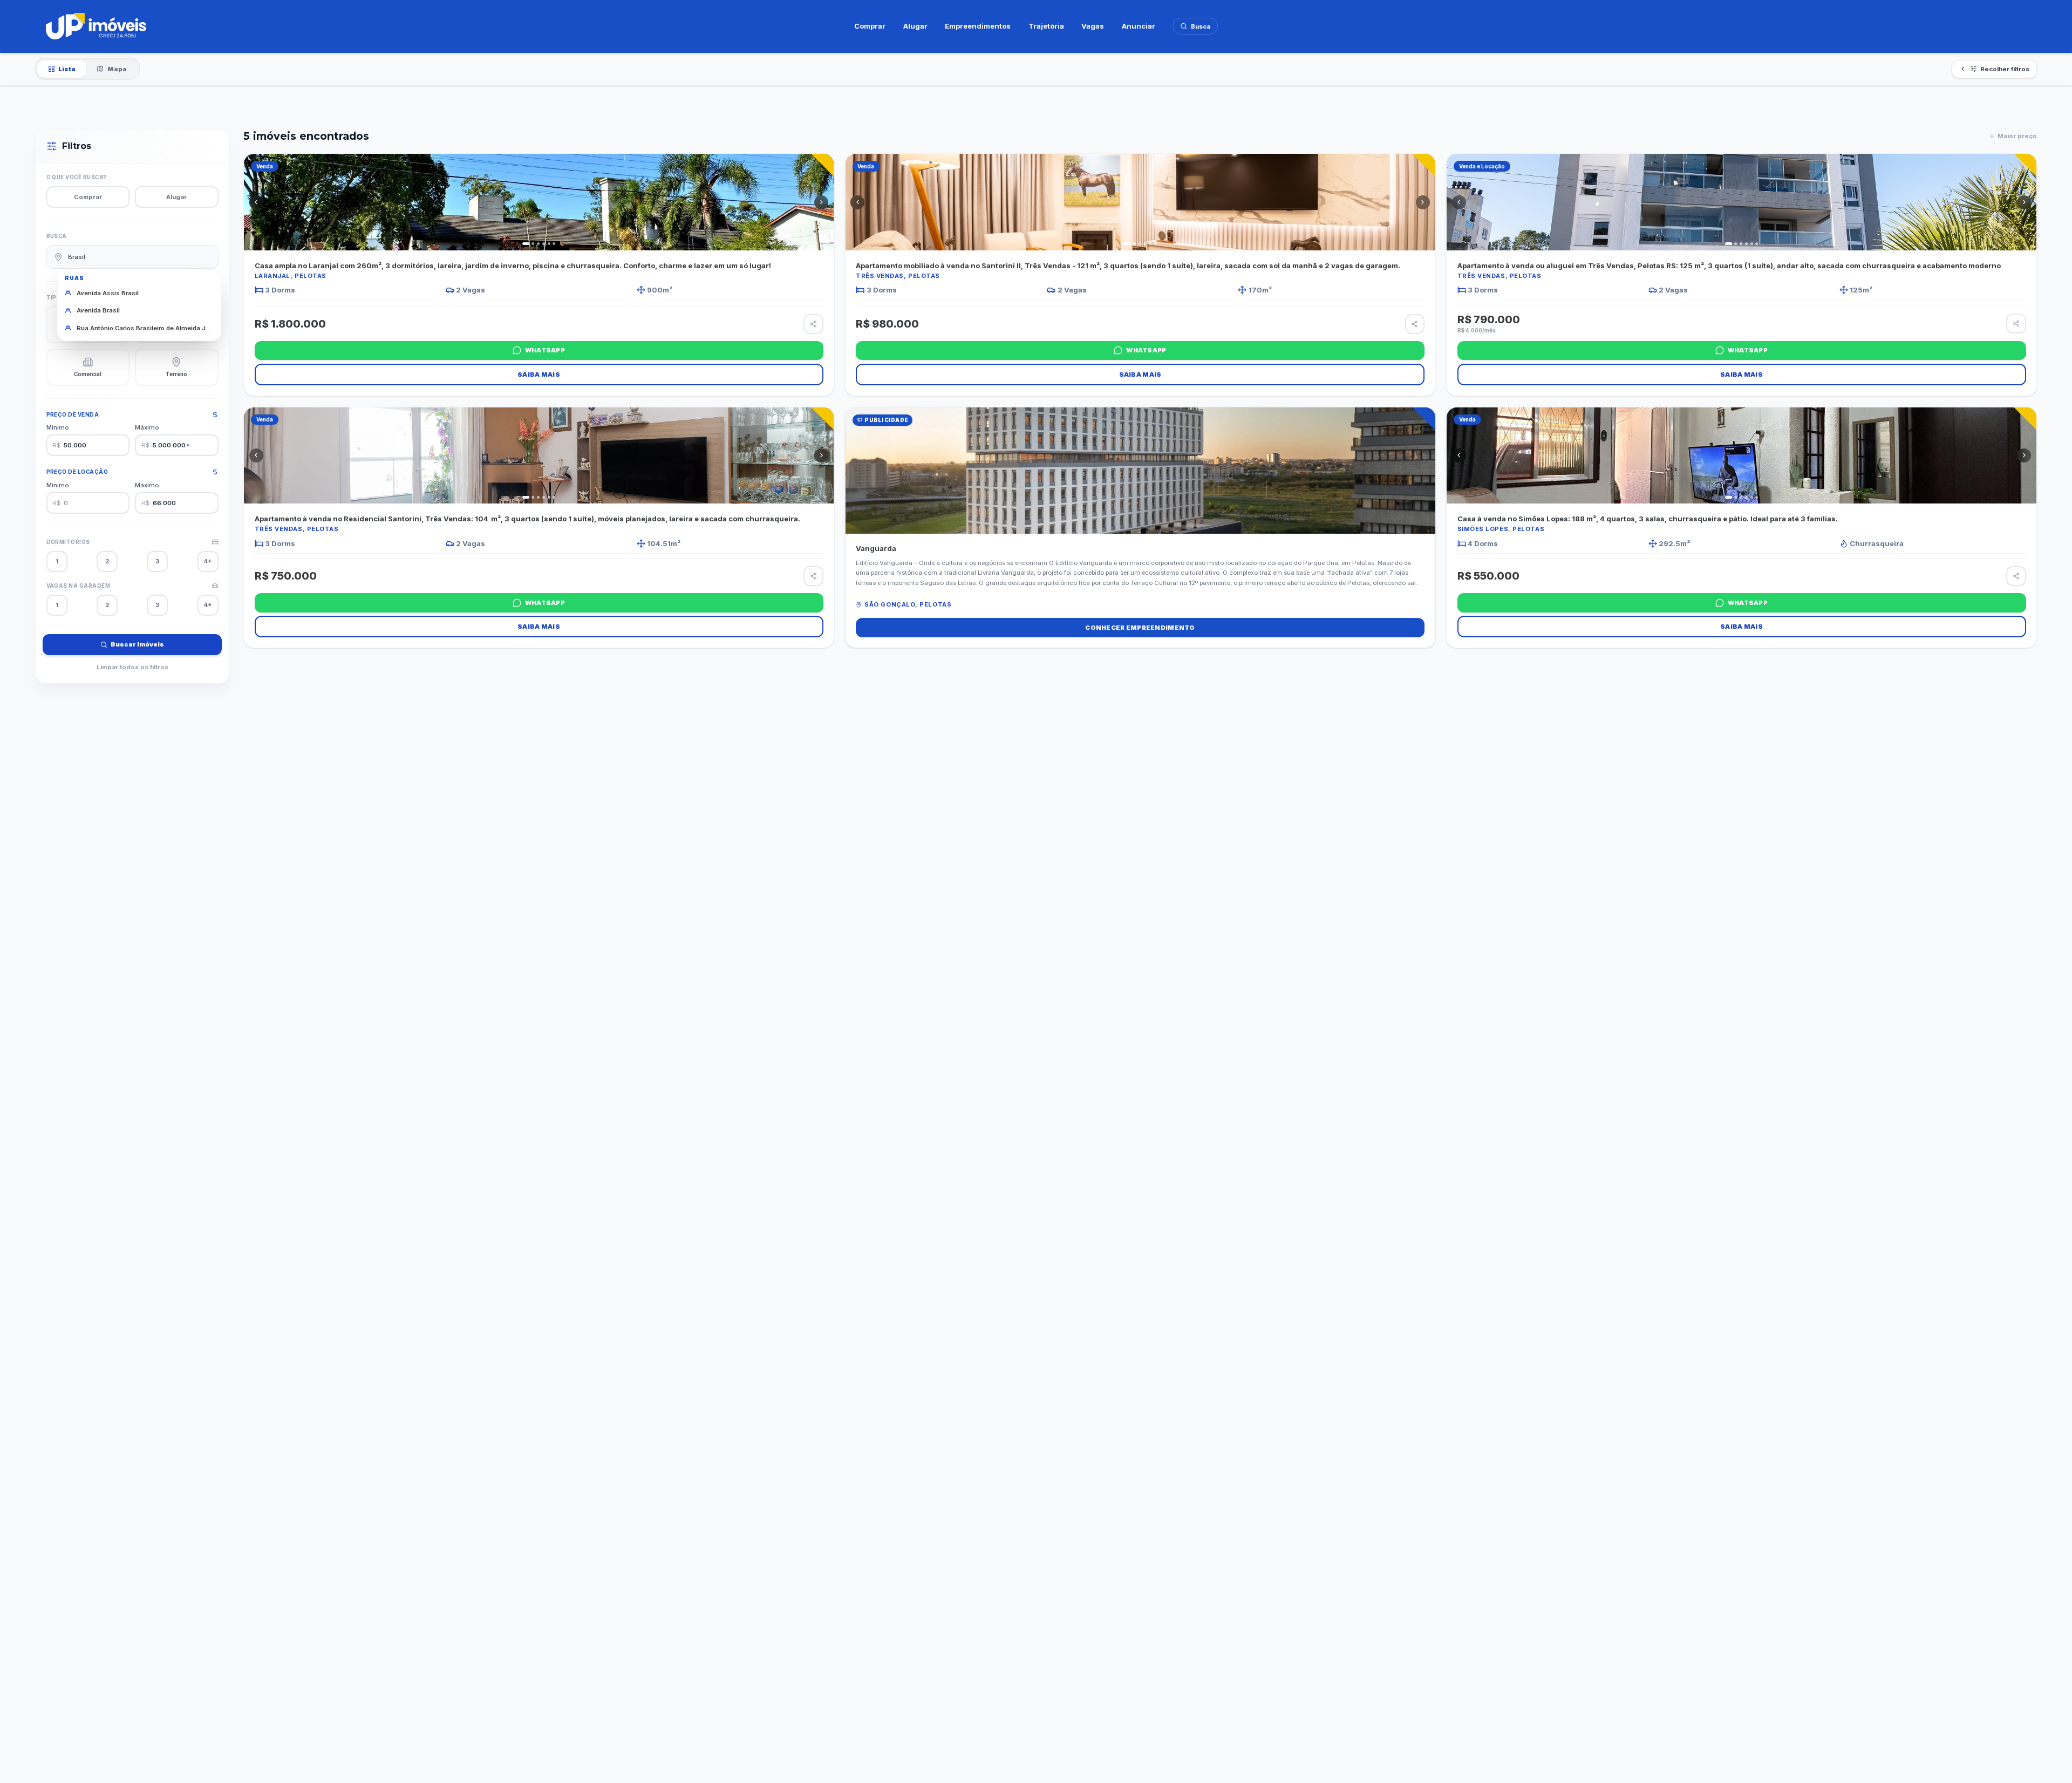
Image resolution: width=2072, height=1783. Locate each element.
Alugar (915, 26)
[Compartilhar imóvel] (813, 324)
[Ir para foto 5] (549, 244)
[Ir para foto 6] (554, 244)
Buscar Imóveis (137, 644)
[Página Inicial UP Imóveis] (96, 26)
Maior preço (2017, 136)
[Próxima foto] (821, 202)
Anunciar (1139, 26)
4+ (208, 561)
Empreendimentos (978, 26)
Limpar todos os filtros (132, 667)
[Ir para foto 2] (533, 244)
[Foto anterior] (256, 202)
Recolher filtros (2005, 69)
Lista (67, 69)
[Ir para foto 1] (526, 244)
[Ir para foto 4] (544, 244)
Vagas (1093, 26)
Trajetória (1046, 26)
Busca (1201, 26)
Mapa (117, 69)
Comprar (870, 26)
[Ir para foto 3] (538, 244)
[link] (539, 275)
